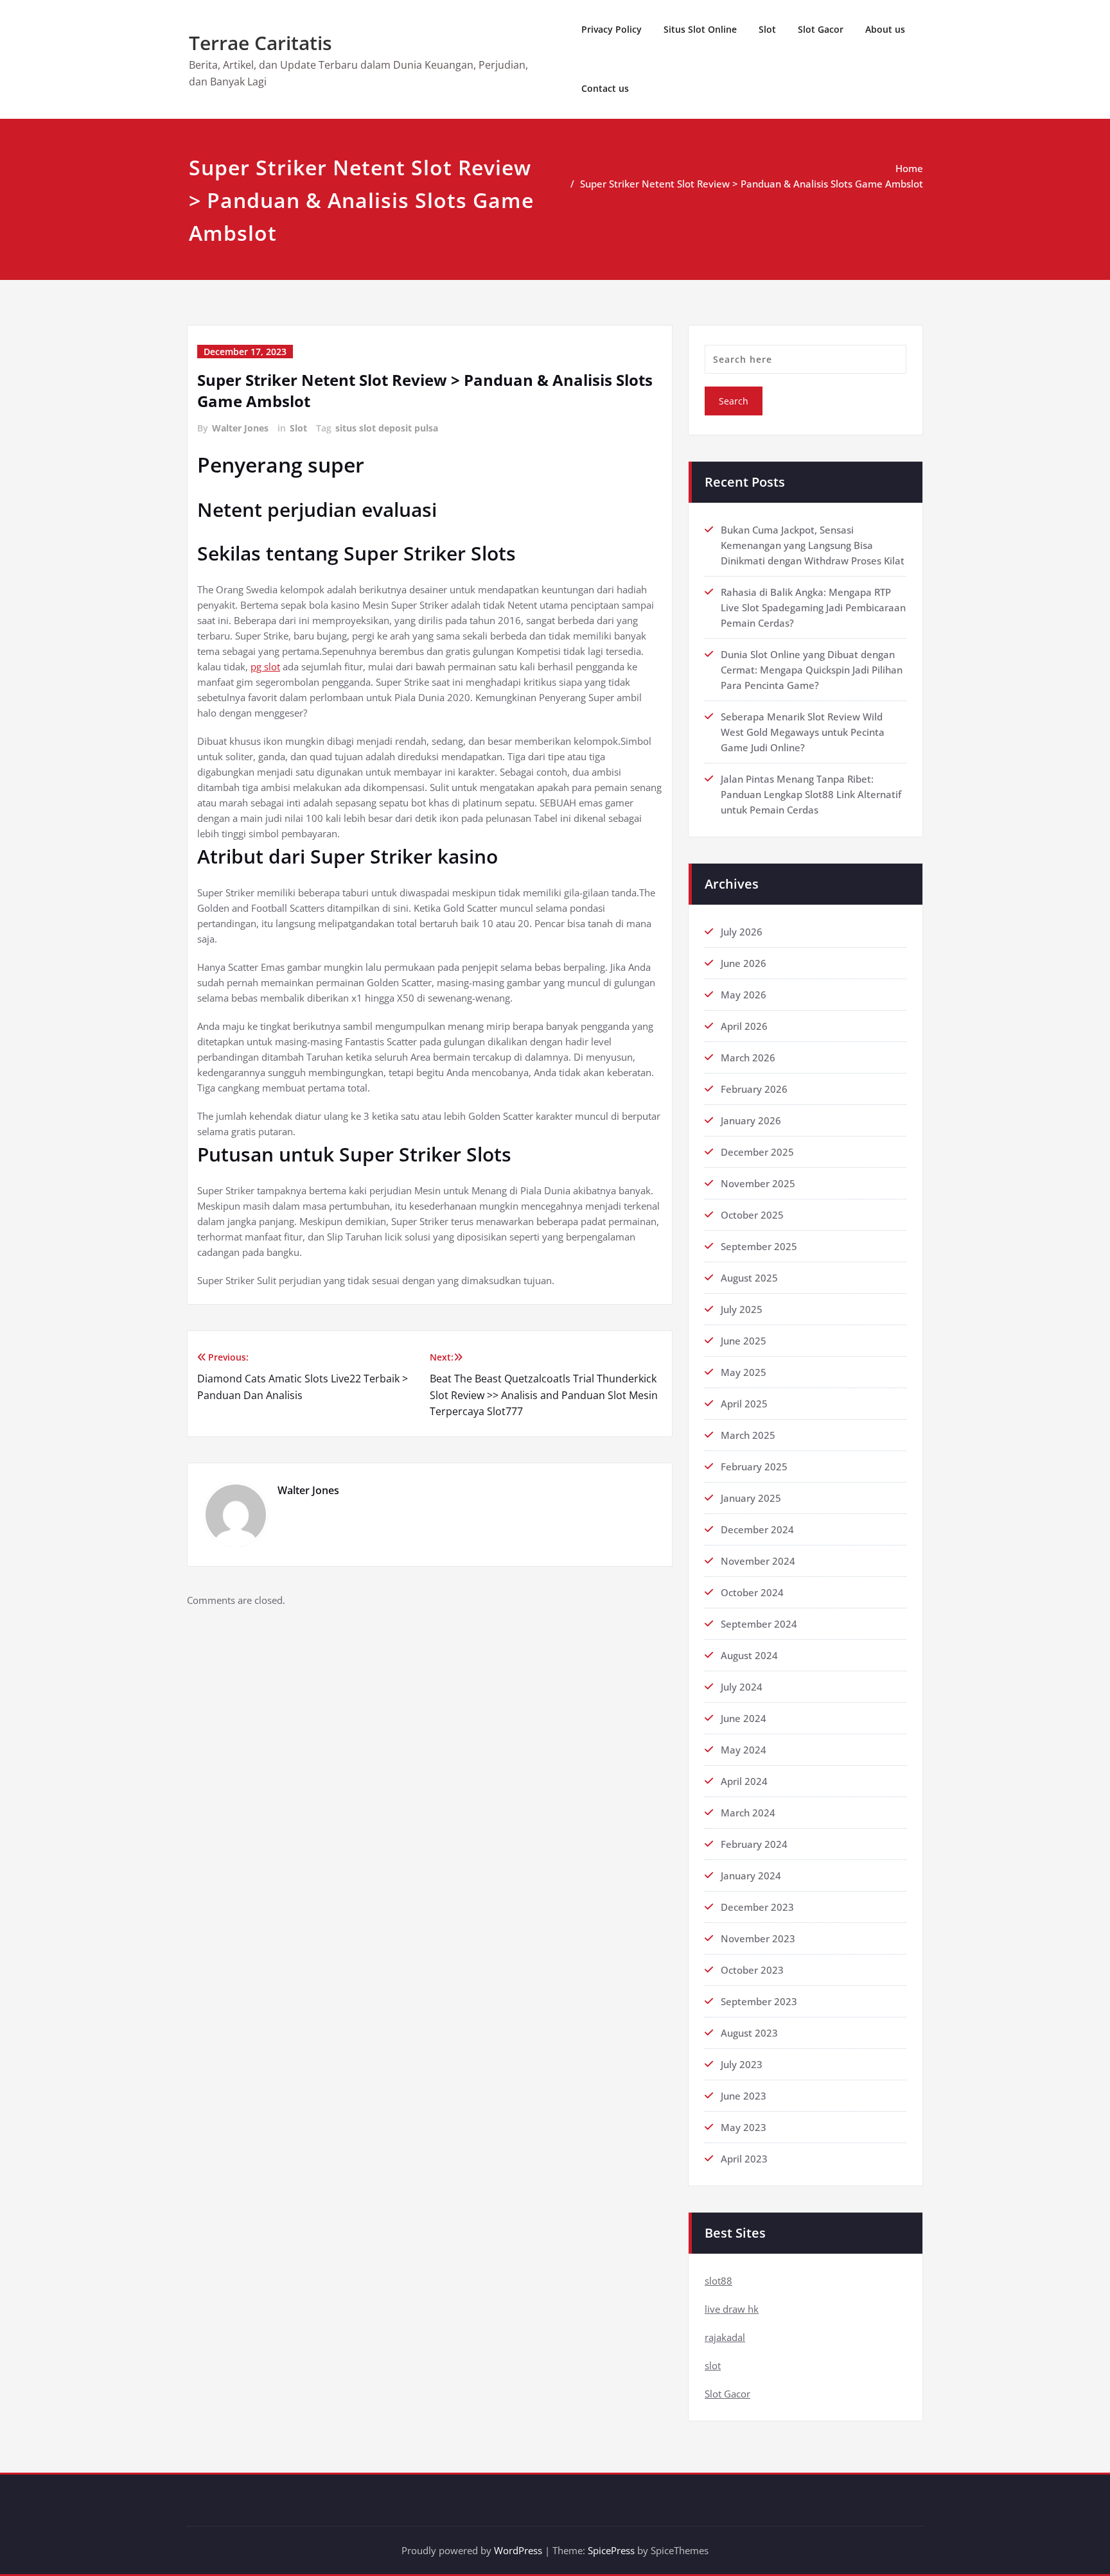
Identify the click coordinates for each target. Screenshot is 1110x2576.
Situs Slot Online (700, 29)
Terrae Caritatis (260, 43)
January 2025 (751, 1498)
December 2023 (757, 1907)
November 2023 (758, 1938)
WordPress (518, 2550)
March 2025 (748, 1435)
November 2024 (758, 1561)
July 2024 (742, 1687)
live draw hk (732, 2309)
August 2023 (749, 2033)
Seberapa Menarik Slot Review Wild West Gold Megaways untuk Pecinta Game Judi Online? (803, 732)
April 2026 (744, 1026)
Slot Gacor (821, 29)
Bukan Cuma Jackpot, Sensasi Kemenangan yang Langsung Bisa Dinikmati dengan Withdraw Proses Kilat (813, 545)
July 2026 (742, 932)
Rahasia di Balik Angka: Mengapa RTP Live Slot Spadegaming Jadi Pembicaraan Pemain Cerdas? (813, 607)
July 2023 (742, 2064)
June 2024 (744, 1718)
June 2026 (744, 963)
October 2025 (752, 1215)
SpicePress (611, 2550)
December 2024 (757, 1529)
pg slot (265, 666)
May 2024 (744, 1750)
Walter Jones (240, 428)
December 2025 (757, 1152)
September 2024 (759, 1624)
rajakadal (725, 2337)
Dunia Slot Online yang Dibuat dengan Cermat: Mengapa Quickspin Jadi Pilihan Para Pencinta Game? (812, 670)
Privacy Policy (612, 29)
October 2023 (752, 1970)
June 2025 (744, 1341)
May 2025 (744, 1372)
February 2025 (754, 1466)
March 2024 (748, 1813)
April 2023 (744, 2159)
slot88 (718, 2281)
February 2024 (754, 1844)
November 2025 (758, 1183)
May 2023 (744, 2127)
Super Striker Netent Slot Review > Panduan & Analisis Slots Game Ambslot (752, 184)
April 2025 (744, 1404)
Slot (767, 29)
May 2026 (744, 995)
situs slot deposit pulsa (387, 428)
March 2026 (748, 1057)
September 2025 (759, 1246)
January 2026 (751, 1120)
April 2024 (744, 1781)
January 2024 (751, 1875)
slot (713, 2365)
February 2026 (754, 1089)
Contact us (605, 88)
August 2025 (749, 1278)
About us (885, 29)
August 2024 (749, 1655)
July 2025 (742, 1309)
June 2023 (744, 2096)
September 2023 (759, 2001)
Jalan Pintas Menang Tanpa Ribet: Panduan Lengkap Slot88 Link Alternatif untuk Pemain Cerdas (811, 794)
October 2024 (752, 1592)
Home (909, 168)
